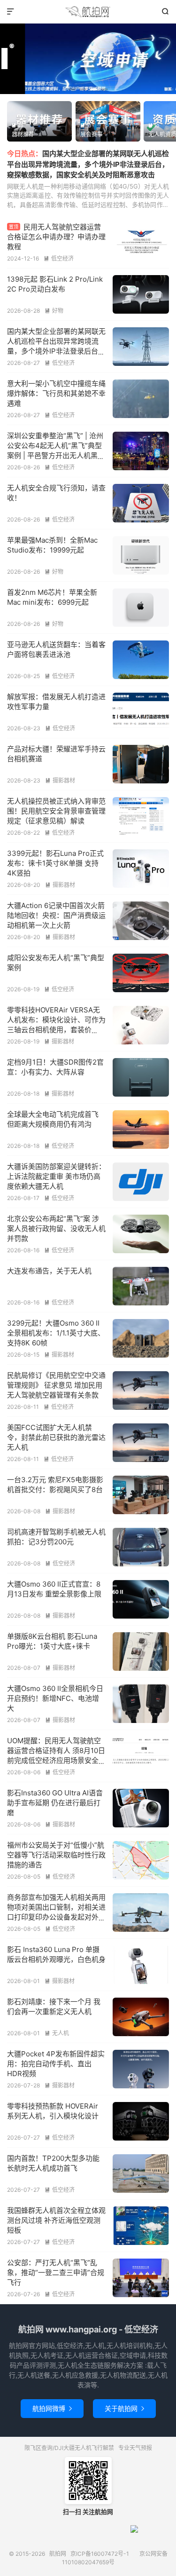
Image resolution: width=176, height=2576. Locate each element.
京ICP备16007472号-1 (100, 2554)
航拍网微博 (52, 2408)
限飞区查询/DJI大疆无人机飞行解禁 (69, 2448)
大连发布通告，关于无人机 (49, 1271)
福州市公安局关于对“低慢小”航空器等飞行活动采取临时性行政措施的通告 (56, 1855)
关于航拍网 (124, 2408)
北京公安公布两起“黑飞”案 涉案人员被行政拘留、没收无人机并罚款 (56, 1229)
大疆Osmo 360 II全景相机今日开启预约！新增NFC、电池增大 (55, 1698)
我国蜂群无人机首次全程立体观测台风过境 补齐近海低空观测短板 (56, 2220)
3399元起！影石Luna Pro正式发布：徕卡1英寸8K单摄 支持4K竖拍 (55, 863)
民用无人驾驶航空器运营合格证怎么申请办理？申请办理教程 (56, 237)
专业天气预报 (135, 2448)
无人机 (57, 2033)
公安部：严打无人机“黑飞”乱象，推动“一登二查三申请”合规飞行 (56, 2272)
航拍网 (88, 12)
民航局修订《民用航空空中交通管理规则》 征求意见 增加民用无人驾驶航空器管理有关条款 (56, 1385)
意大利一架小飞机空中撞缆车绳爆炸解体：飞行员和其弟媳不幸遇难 (56, 393)
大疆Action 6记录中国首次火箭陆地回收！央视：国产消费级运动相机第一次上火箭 (56, 915)
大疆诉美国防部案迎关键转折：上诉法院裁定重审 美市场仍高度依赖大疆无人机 (56, 1176)
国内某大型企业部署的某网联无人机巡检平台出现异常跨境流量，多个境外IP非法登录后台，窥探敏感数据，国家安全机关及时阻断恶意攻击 (88, 164)
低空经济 (59, 258)
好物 (54, 311)
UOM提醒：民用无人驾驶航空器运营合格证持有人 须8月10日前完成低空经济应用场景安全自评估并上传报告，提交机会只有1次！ (56, 1760)
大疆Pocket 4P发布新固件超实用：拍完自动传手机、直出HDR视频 (56, 2064)
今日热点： (25, 154)
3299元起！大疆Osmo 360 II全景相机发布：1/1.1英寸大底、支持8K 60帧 (56, 1333)
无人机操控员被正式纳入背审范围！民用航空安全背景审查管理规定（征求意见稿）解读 (56, 811)
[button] (72, 89)
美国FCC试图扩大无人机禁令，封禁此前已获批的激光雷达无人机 (56, 1437)
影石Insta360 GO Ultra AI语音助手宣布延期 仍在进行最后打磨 (55, 1803)
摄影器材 (60, 780)
